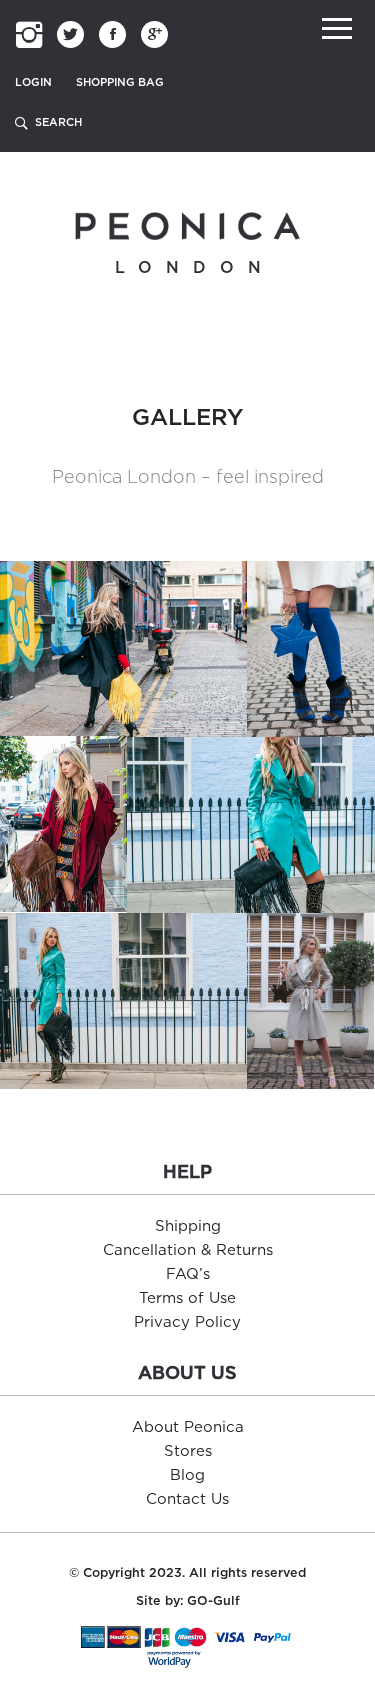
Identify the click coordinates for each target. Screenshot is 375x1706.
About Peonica (188, 1427)
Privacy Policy (187, 1322)
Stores (188, 1451)
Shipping (188, 1226)
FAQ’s (188, 1274)
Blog (187, 1475)
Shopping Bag (120, 82)
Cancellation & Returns (188, 1250)
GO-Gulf (213, 1601)
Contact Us (187, 1499)
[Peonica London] (187, 225)
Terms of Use (187, 1298)
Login (33, 82)
